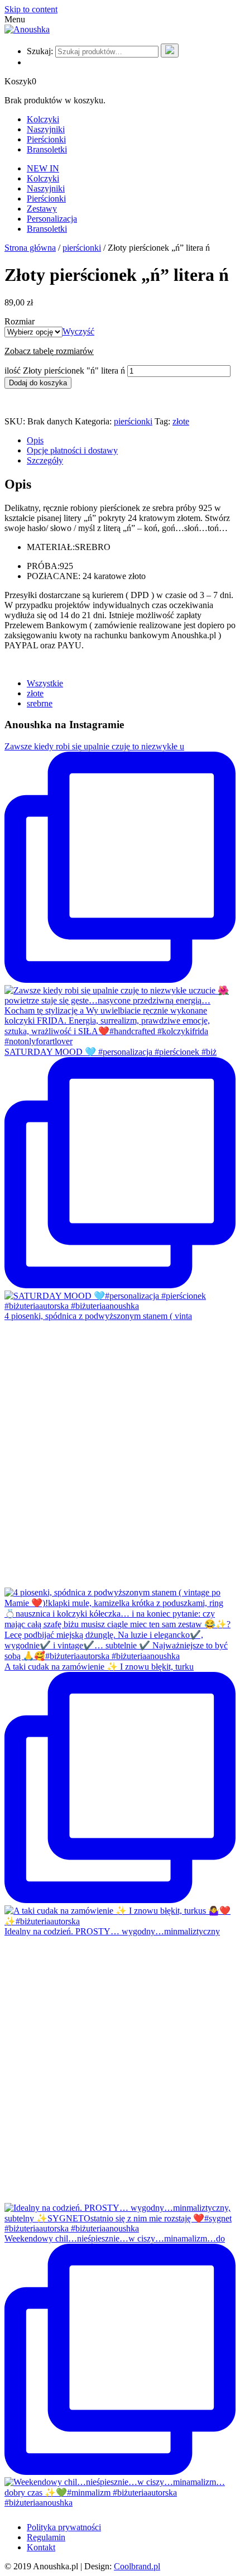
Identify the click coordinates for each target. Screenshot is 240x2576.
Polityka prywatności (64, 2527)
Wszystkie (45, 683)
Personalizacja (52, 219)
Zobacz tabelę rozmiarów (49, 351)
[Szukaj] (170, 51)
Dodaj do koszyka (38, 383)
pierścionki (82, 248)
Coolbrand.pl (137, 2566)
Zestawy (42, 209)
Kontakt (41, 2547)
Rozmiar (20, 321)
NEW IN (43, 168)
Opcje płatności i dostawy (72, 450)
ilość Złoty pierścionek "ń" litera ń (65, 371)
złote (181, 421)
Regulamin (46, 2537)
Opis (35, 440)
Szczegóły (45, 460)
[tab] (131, 441)
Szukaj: (40, 51)
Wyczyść (78, 331)
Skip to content (31, 9)
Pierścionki (46, 139)
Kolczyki (43, 119)
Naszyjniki (46, 129)
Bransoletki (47, 149)
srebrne (40, 703)
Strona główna (30, 248)
